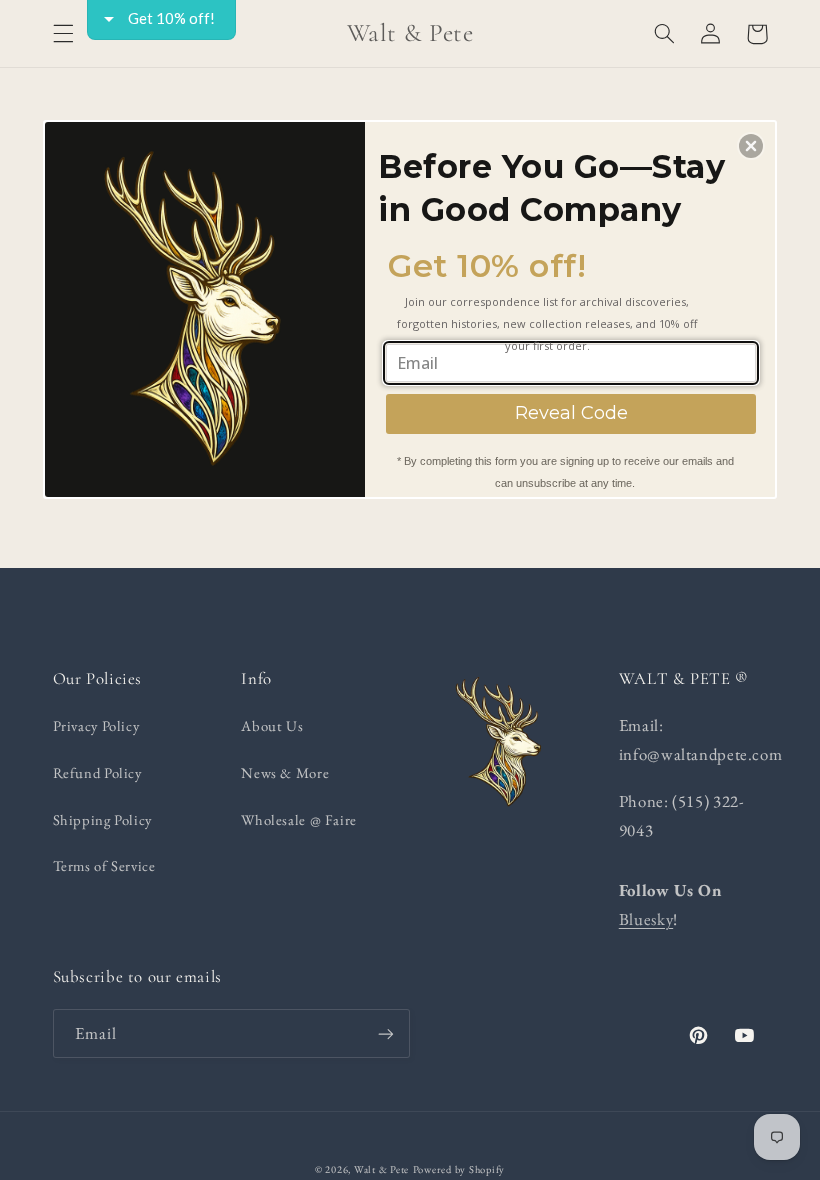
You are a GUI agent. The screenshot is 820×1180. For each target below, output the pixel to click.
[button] (751, 146)
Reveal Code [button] (571, 413)
